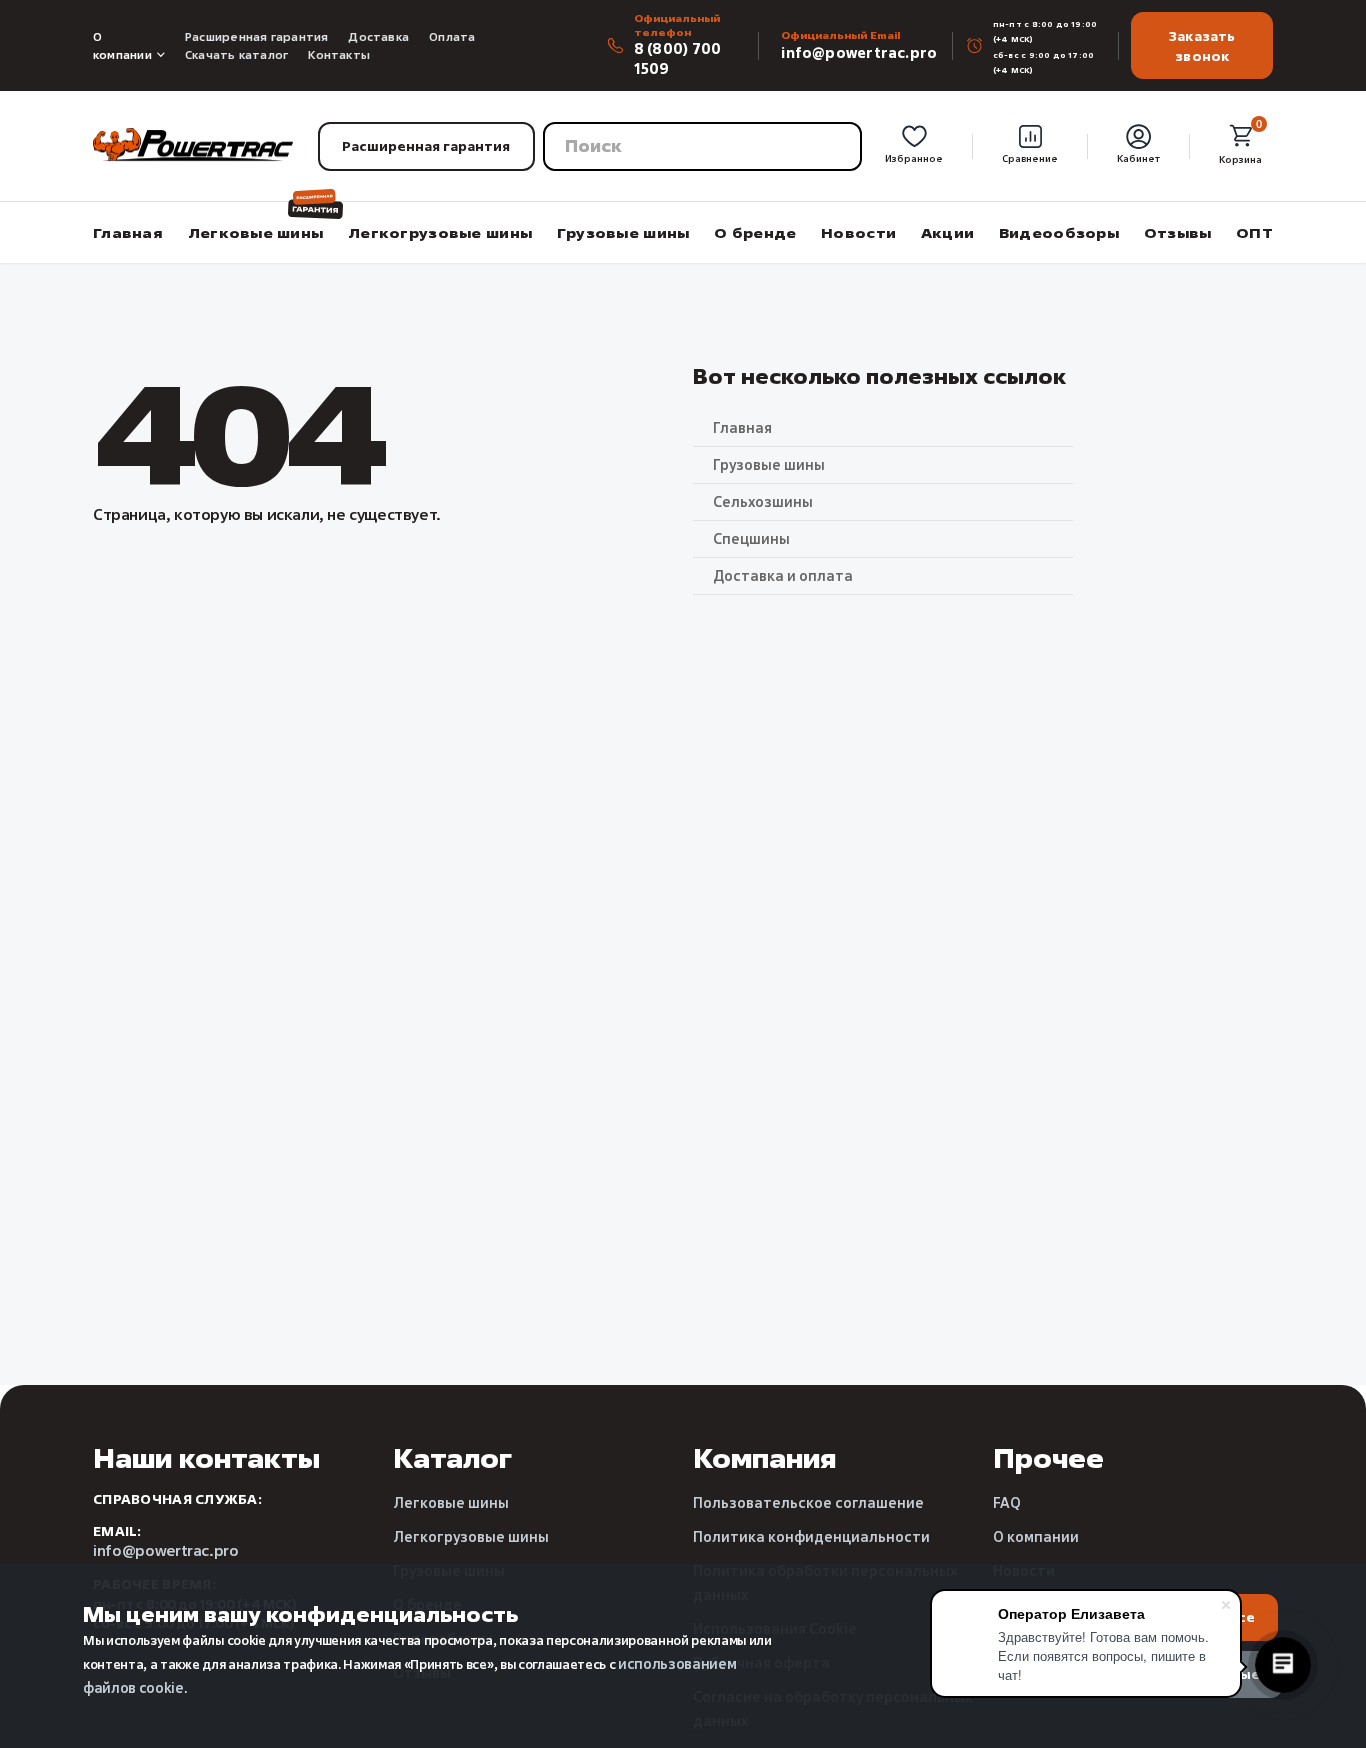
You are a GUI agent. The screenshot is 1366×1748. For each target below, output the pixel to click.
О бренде (755, 232)
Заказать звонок (1202, 45)
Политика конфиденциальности (811, 1536)
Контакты (339, 54)
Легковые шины (256, 232)
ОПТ (1254, 232)
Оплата (452, 36)
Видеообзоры (1059, 232)
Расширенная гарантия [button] (426, 145)
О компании (122, 45)
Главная (128, 232)
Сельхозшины (763, 501)
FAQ (1007, 1502)
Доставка (378, 36)
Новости (858, 232)
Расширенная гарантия (256, 36)
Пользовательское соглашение (808, 1502)
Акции (947, 232)
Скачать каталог (236, 54)
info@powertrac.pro (859, 52)
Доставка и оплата (783, 575)
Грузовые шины (623, 232)
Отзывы (1178, 232)
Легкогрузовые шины (440, 232)
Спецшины (751, 538)
